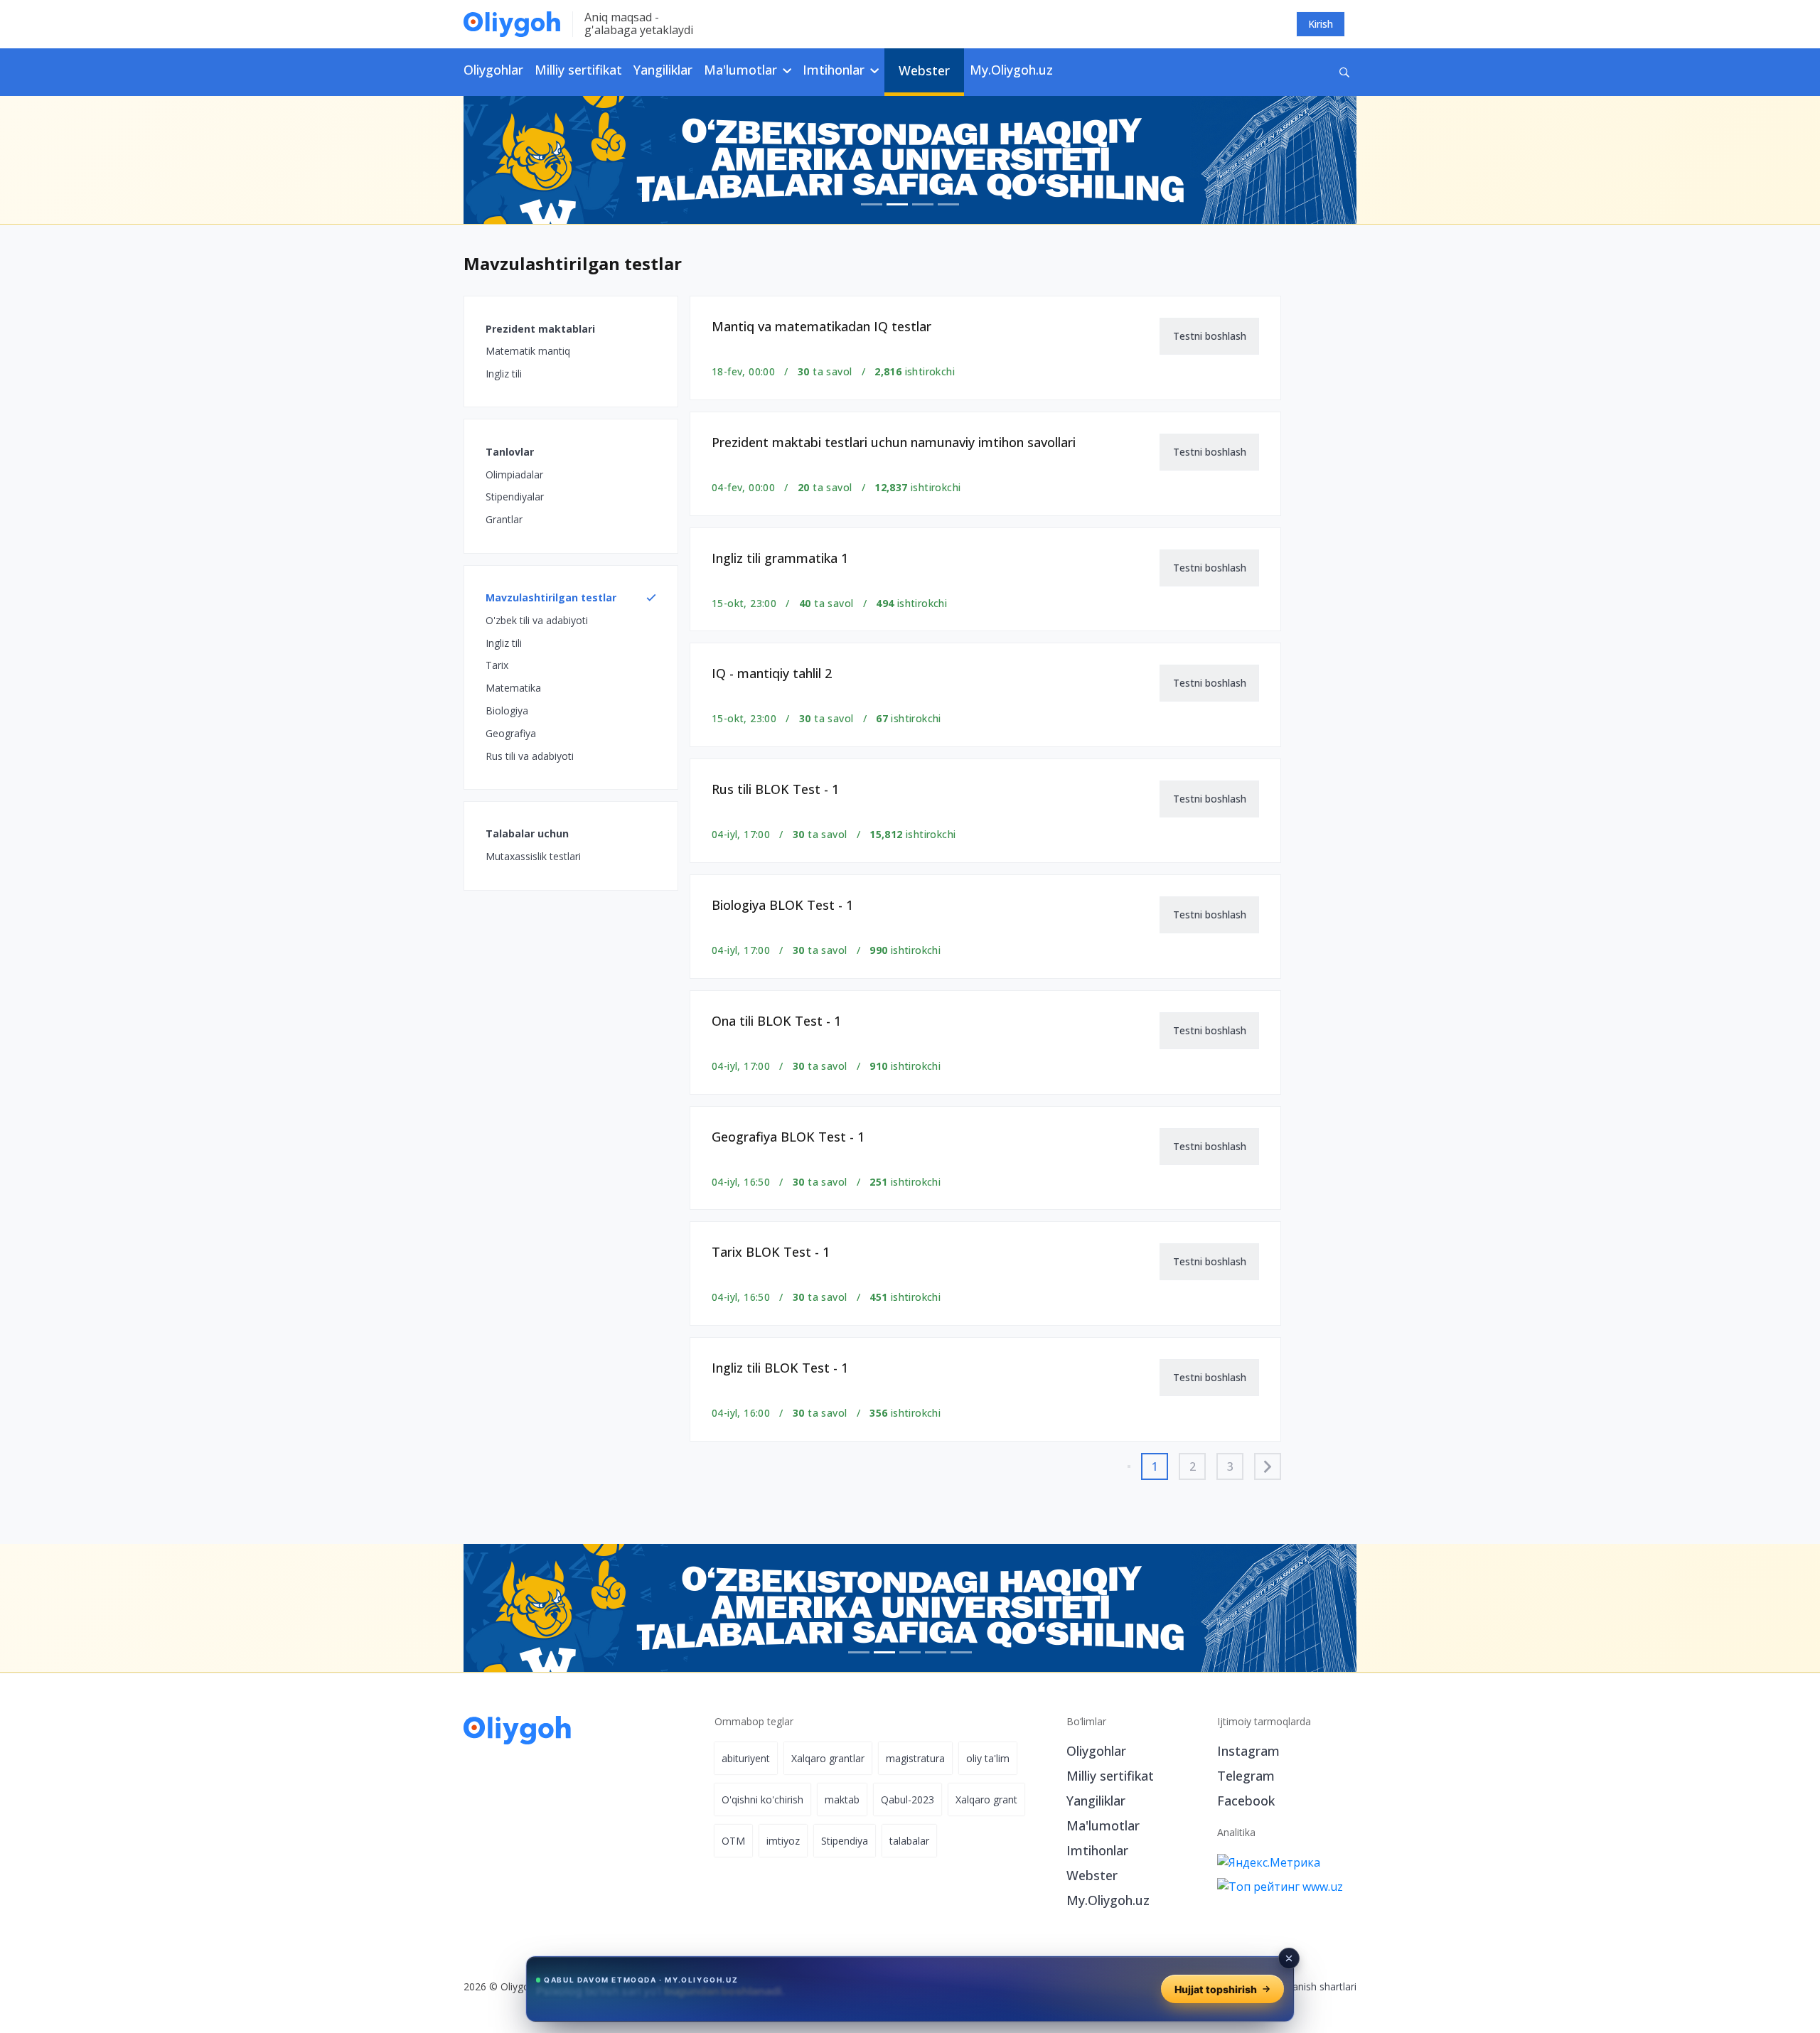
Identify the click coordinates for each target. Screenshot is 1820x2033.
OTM (733, 1841)
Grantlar (504, 519)
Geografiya (511, 733)
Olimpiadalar (514, 474)
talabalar (909, 1841)
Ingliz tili (504, 374)
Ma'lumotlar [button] (742, 70)
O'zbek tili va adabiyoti (537, 620)
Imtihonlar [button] (835, 70)
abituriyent (746, 1758)
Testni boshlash (1210, 336)
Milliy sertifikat (578, 70)
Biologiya (507, 710)
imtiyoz (783, 1841)
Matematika (513, 688)
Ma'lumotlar (1103, 1825)
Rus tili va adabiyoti (530, 756)
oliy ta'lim (988, 1758)
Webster (924, 70)
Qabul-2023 (908, 1799)
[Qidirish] (1344, 72)
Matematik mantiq (528, 351)
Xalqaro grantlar (828, 1758)
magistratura (915, 1758)
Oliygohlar (493, 70)
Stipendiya (845, 1841)
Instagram (1248, 1751)
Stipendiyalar (515, 497)
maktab (842, 1799)
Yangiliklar (663, 70)
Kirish (1321, 24)
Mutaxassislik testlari (533, 856)
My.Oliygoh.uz (1011, 70)
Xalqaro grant (986, 1799)
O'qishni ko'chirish (762, 1799)
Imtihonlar (1097, 1850)
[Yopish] (1289, 1958)
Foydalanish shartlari (1309, 1986)
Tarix (497, 665)
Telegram (1246, 1776)
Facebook (1246, 1801)
